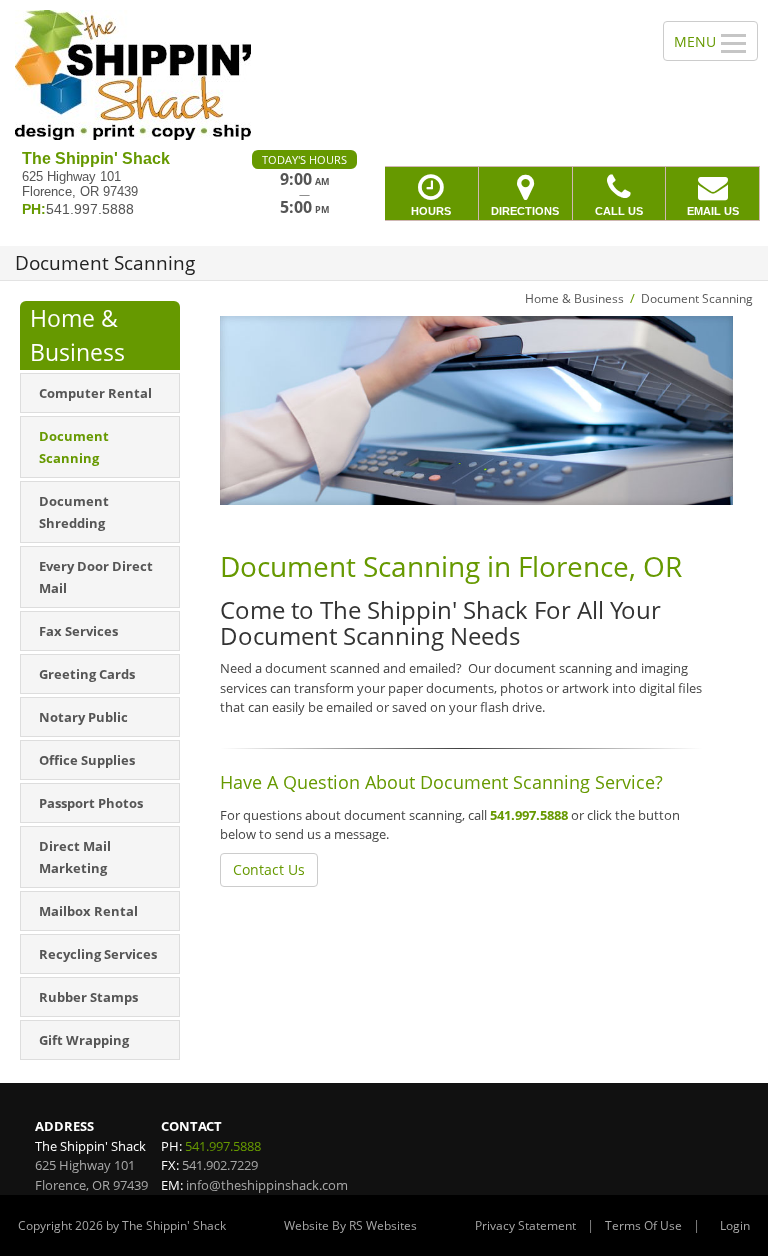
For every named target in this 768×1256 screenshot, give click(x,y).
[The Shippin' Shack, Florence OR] (384, 75)
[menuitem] (100, 393)
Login (735, 1225)
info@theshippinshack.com (267, 1185)
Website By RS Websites (350, 1225)
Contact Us (269, 869)
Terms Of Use (643, 1225)
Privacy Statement (525, 1225)
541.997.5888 (529, 815)
